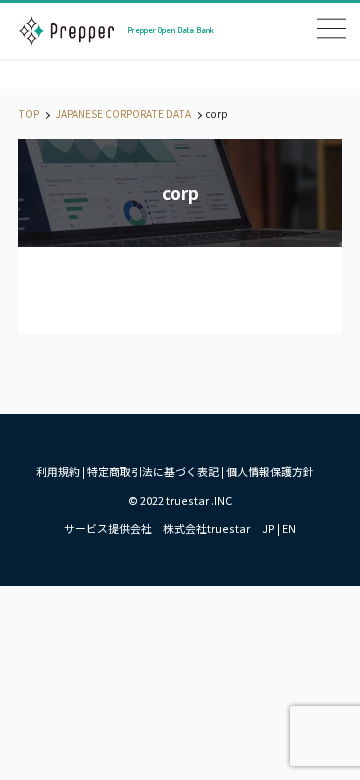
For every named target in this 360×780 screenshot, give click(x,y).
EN (289, 528)
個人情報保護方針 (270, 471)
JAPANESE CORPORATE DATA (122, 113)
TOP (28, 113)
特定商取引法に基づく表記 (153, 471)
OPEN (331, 29)
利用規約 (58, 471)
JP (268, 528)
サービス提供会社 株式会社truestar (157, 528)
